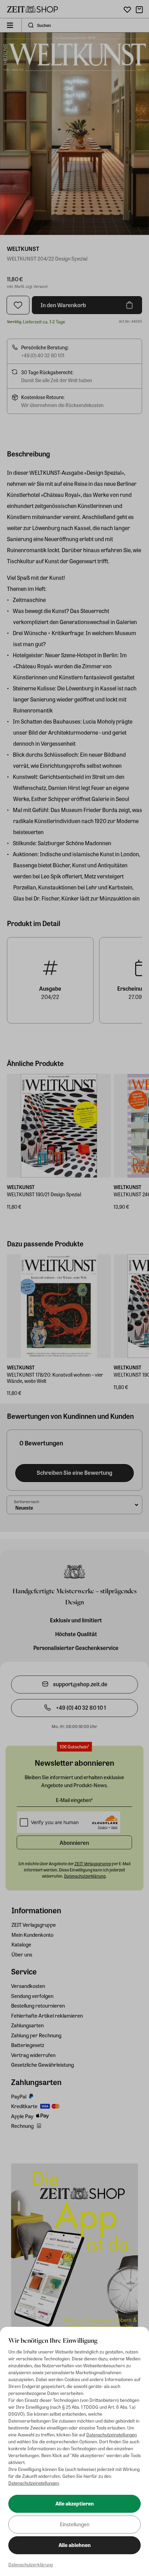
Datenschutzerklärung (30, 2564)
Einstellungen (75, 2524)
